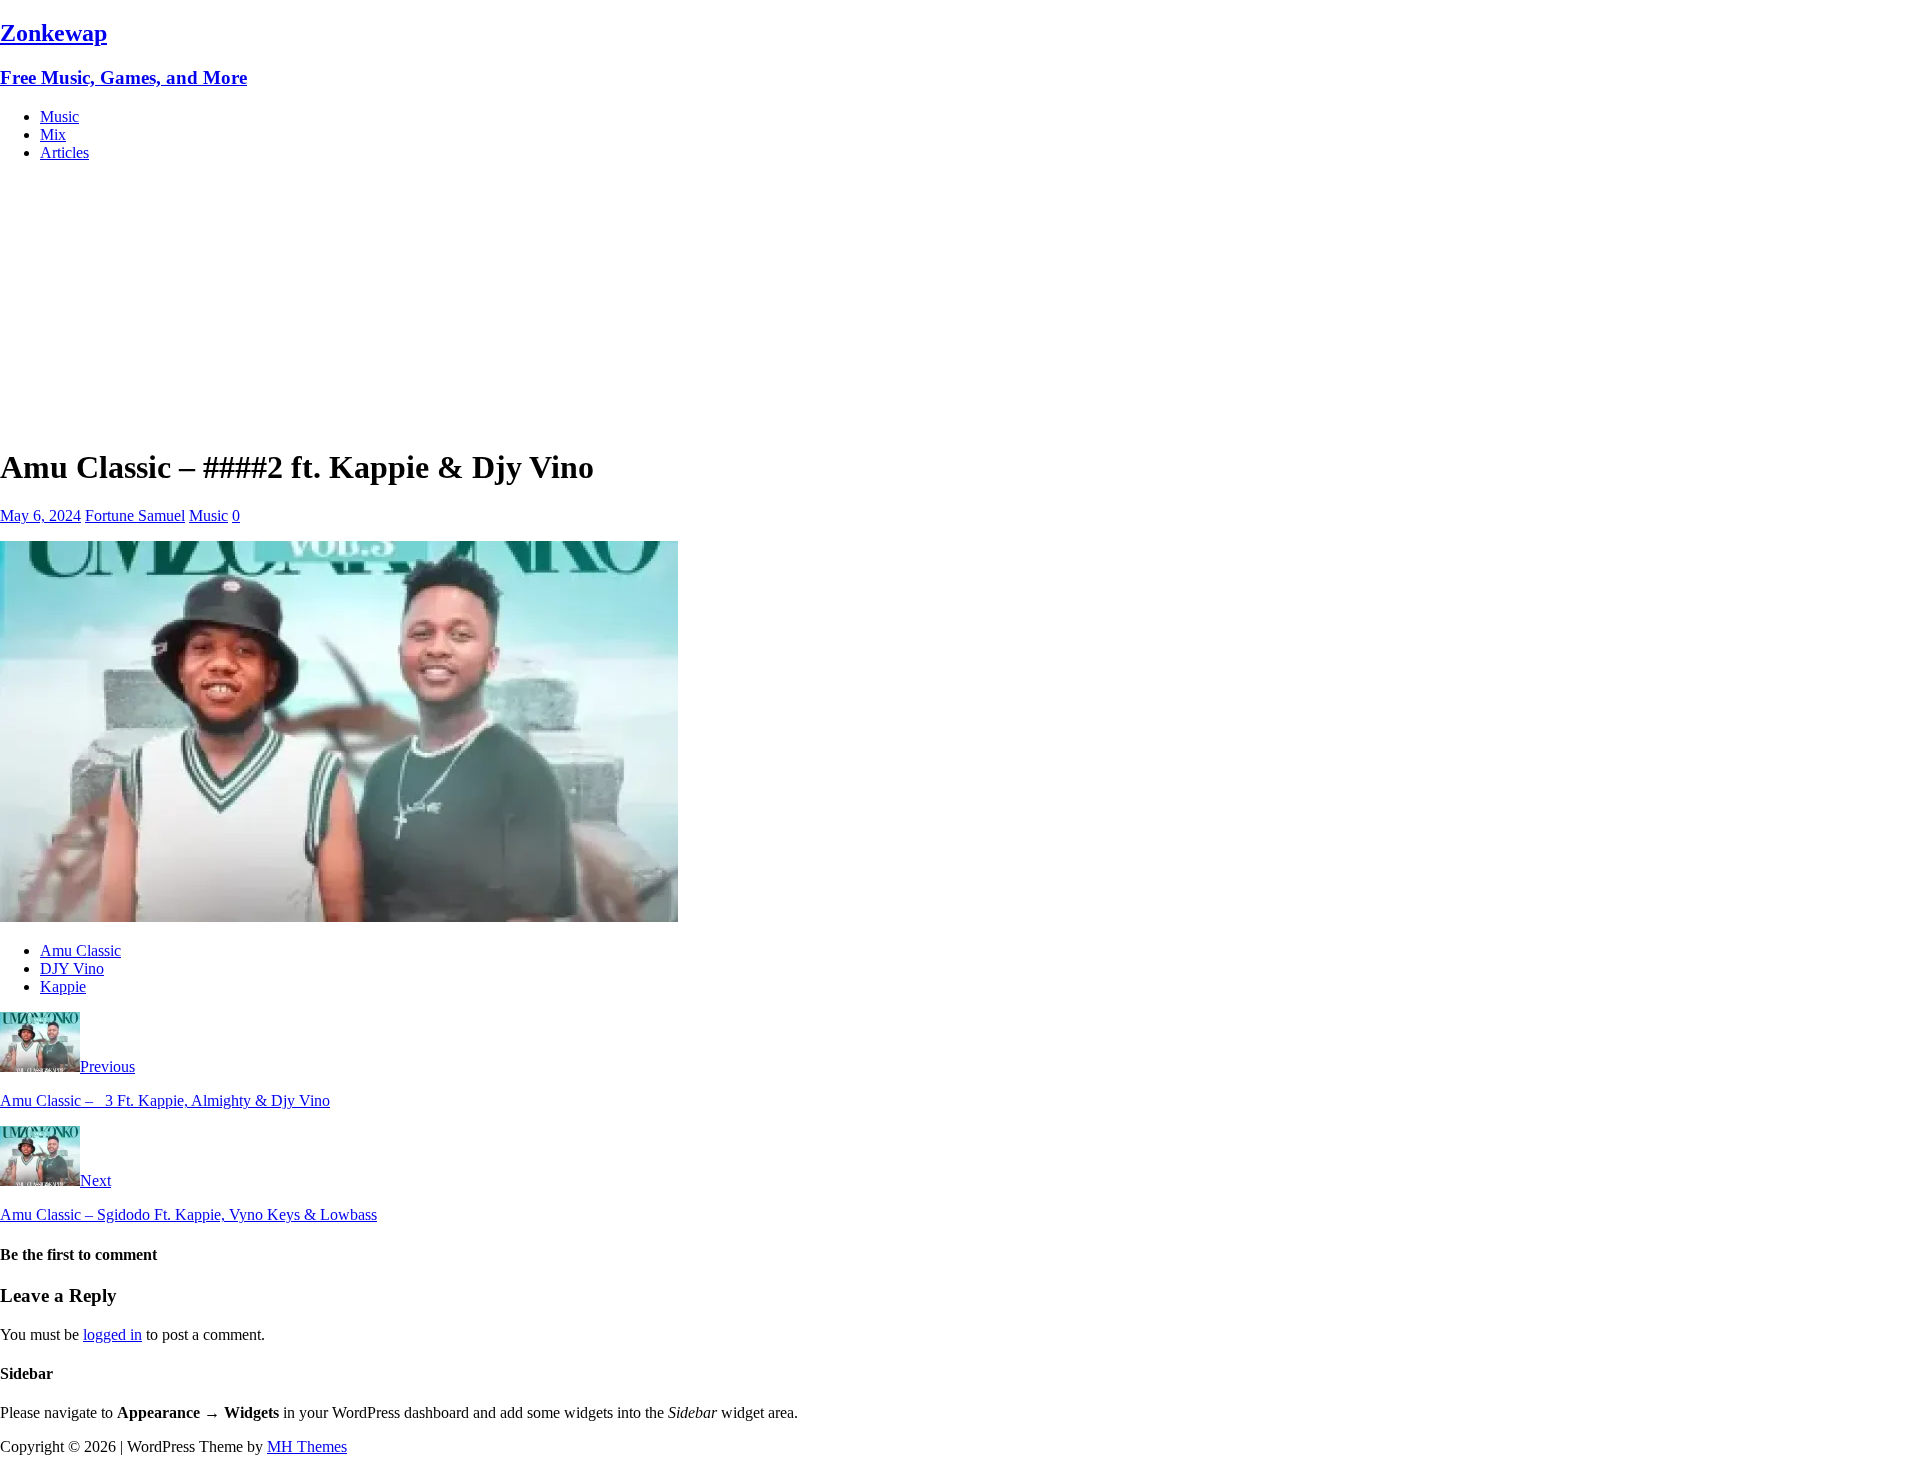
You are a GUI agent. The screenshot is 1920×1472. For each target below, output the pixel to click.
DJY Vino (72, 968)
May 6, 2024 (40, 515)
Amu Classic (80, 950)
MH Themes (307, 1446)
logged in (112, 1334)
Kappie (63, 986)
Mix (53, 134)
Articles (64, 152)
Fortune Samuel (135, 515)
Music (59, 116)
